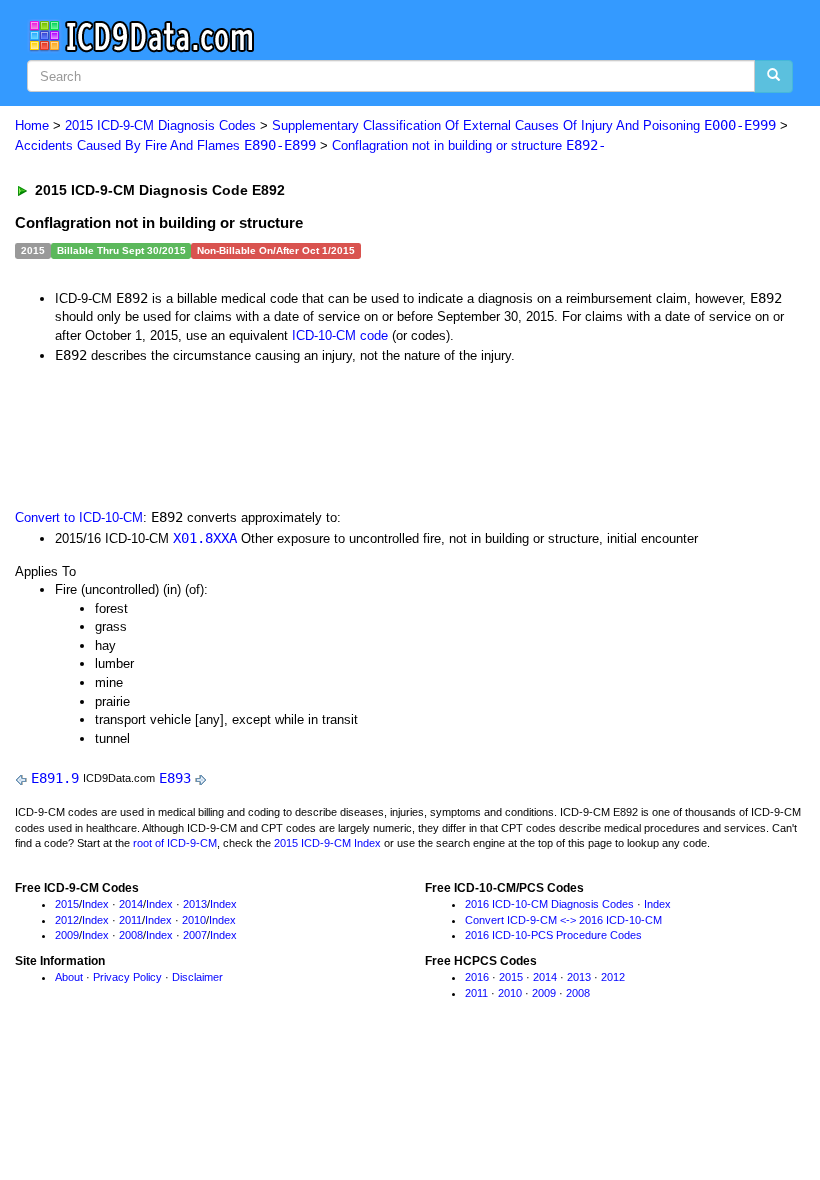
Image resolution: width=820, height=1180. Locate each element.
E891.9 (55, 778)
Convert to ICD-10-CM (79, 517)
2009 (67, 935)
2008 (131, 935)
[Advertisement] (372, 435)
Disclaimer (197, 977)
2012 (67, 920)
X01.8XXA (205, 538)
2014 (131, 904)
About (69, 977)
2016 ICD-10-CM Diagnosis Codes (549, 904)
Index (95, 904)
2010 (194, 920)
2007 (195, 935)
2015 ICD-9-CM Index (327, 843)
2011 (130, 920)
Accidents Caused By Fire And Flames (165, 145)
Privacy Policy (127, 977)
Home (32, 125)
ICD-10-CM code (340, 335)
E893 (175, 778)
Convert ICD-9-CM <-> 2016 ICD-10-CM (563, 920)
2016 (477, 977)
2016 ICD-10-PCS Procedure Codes (553, 935)
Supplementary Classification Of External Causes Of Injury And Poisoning (524, 125)
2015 (67, 904)
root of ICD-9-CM (175, 843)
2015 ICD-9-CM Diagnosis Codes (160, 125)
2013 (195, 904)
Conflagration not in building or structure (469, 145)
